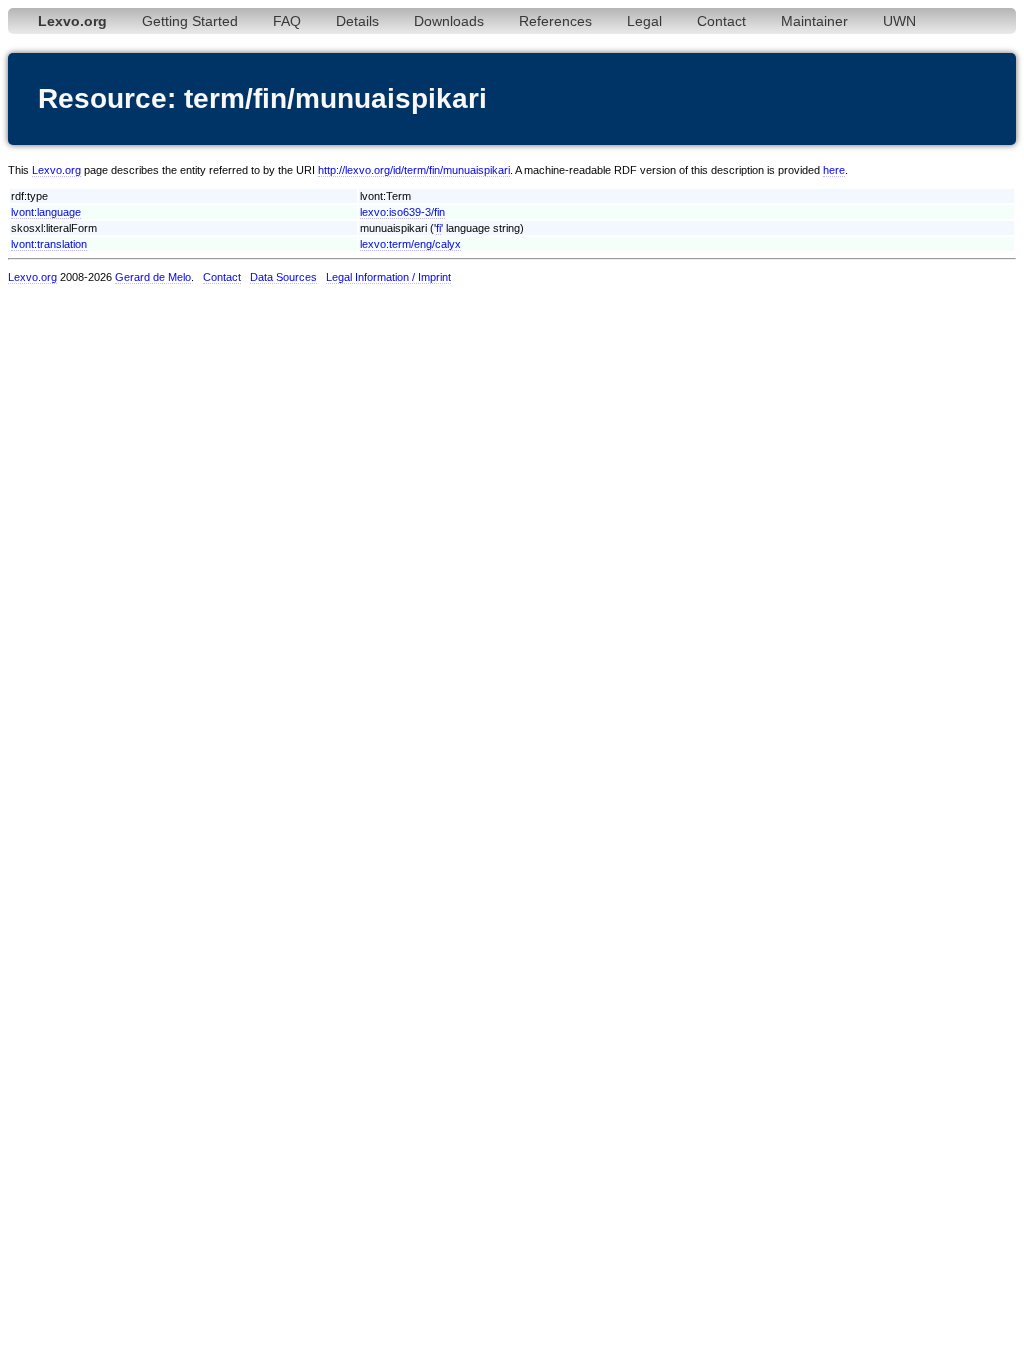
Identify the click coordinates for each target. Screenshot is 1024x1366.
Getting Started (190, 21)
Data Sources (283, 277)
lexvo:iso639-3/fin (402, 212)
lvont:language (46, 212)
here (834, 170)
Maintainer (814, 21)
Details (357, 21)
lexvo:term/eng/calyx (410, 244)
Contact (721, 21)
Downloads (449, 21)
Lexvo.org (56, 170)
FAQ (287, 21)
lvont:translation (49, 244)
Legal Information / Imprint (388, 277)
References (555, 21)
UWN (899, 21)
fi (438, 228)
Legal (644, 21)
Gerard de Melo (153, 277)
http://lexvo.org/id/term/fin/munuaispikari (414, 170)
